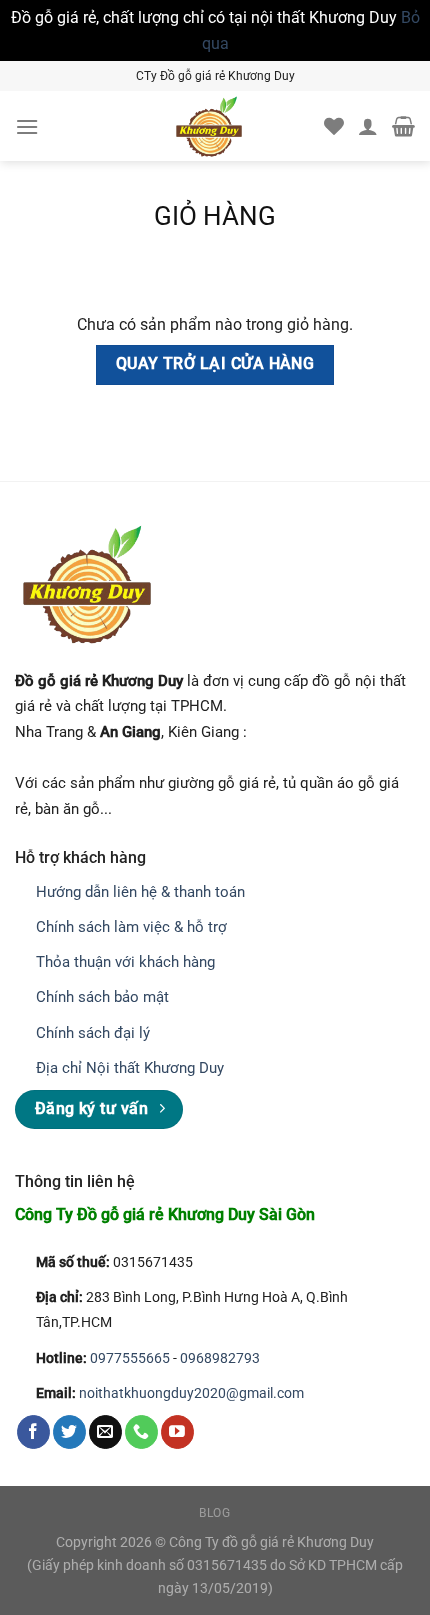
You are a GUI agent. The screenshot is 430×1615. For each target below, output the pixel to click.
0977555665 (130, 1358)
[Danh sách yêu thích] (334, 126)
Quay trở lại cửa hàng (215, 364)
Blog (214, 1513)
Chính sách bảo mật (102, 997)
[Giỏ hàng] (403, 126)
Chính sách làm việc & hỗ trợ (131, 927)
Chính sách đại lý (93, 1033)
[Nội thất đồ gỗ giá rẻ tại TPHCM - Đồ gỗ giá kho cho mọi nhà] (209, 126)
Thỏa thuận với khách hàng (125, 962)
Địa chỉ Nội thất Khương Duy (130, 1068)
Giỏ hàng (215, 216)
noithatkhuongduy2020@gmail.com (191, 1393)
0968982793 (220, 1358)
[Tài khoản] (368, 126)
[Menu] (27, 126)
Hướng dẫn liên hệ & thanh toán (140, 892)
